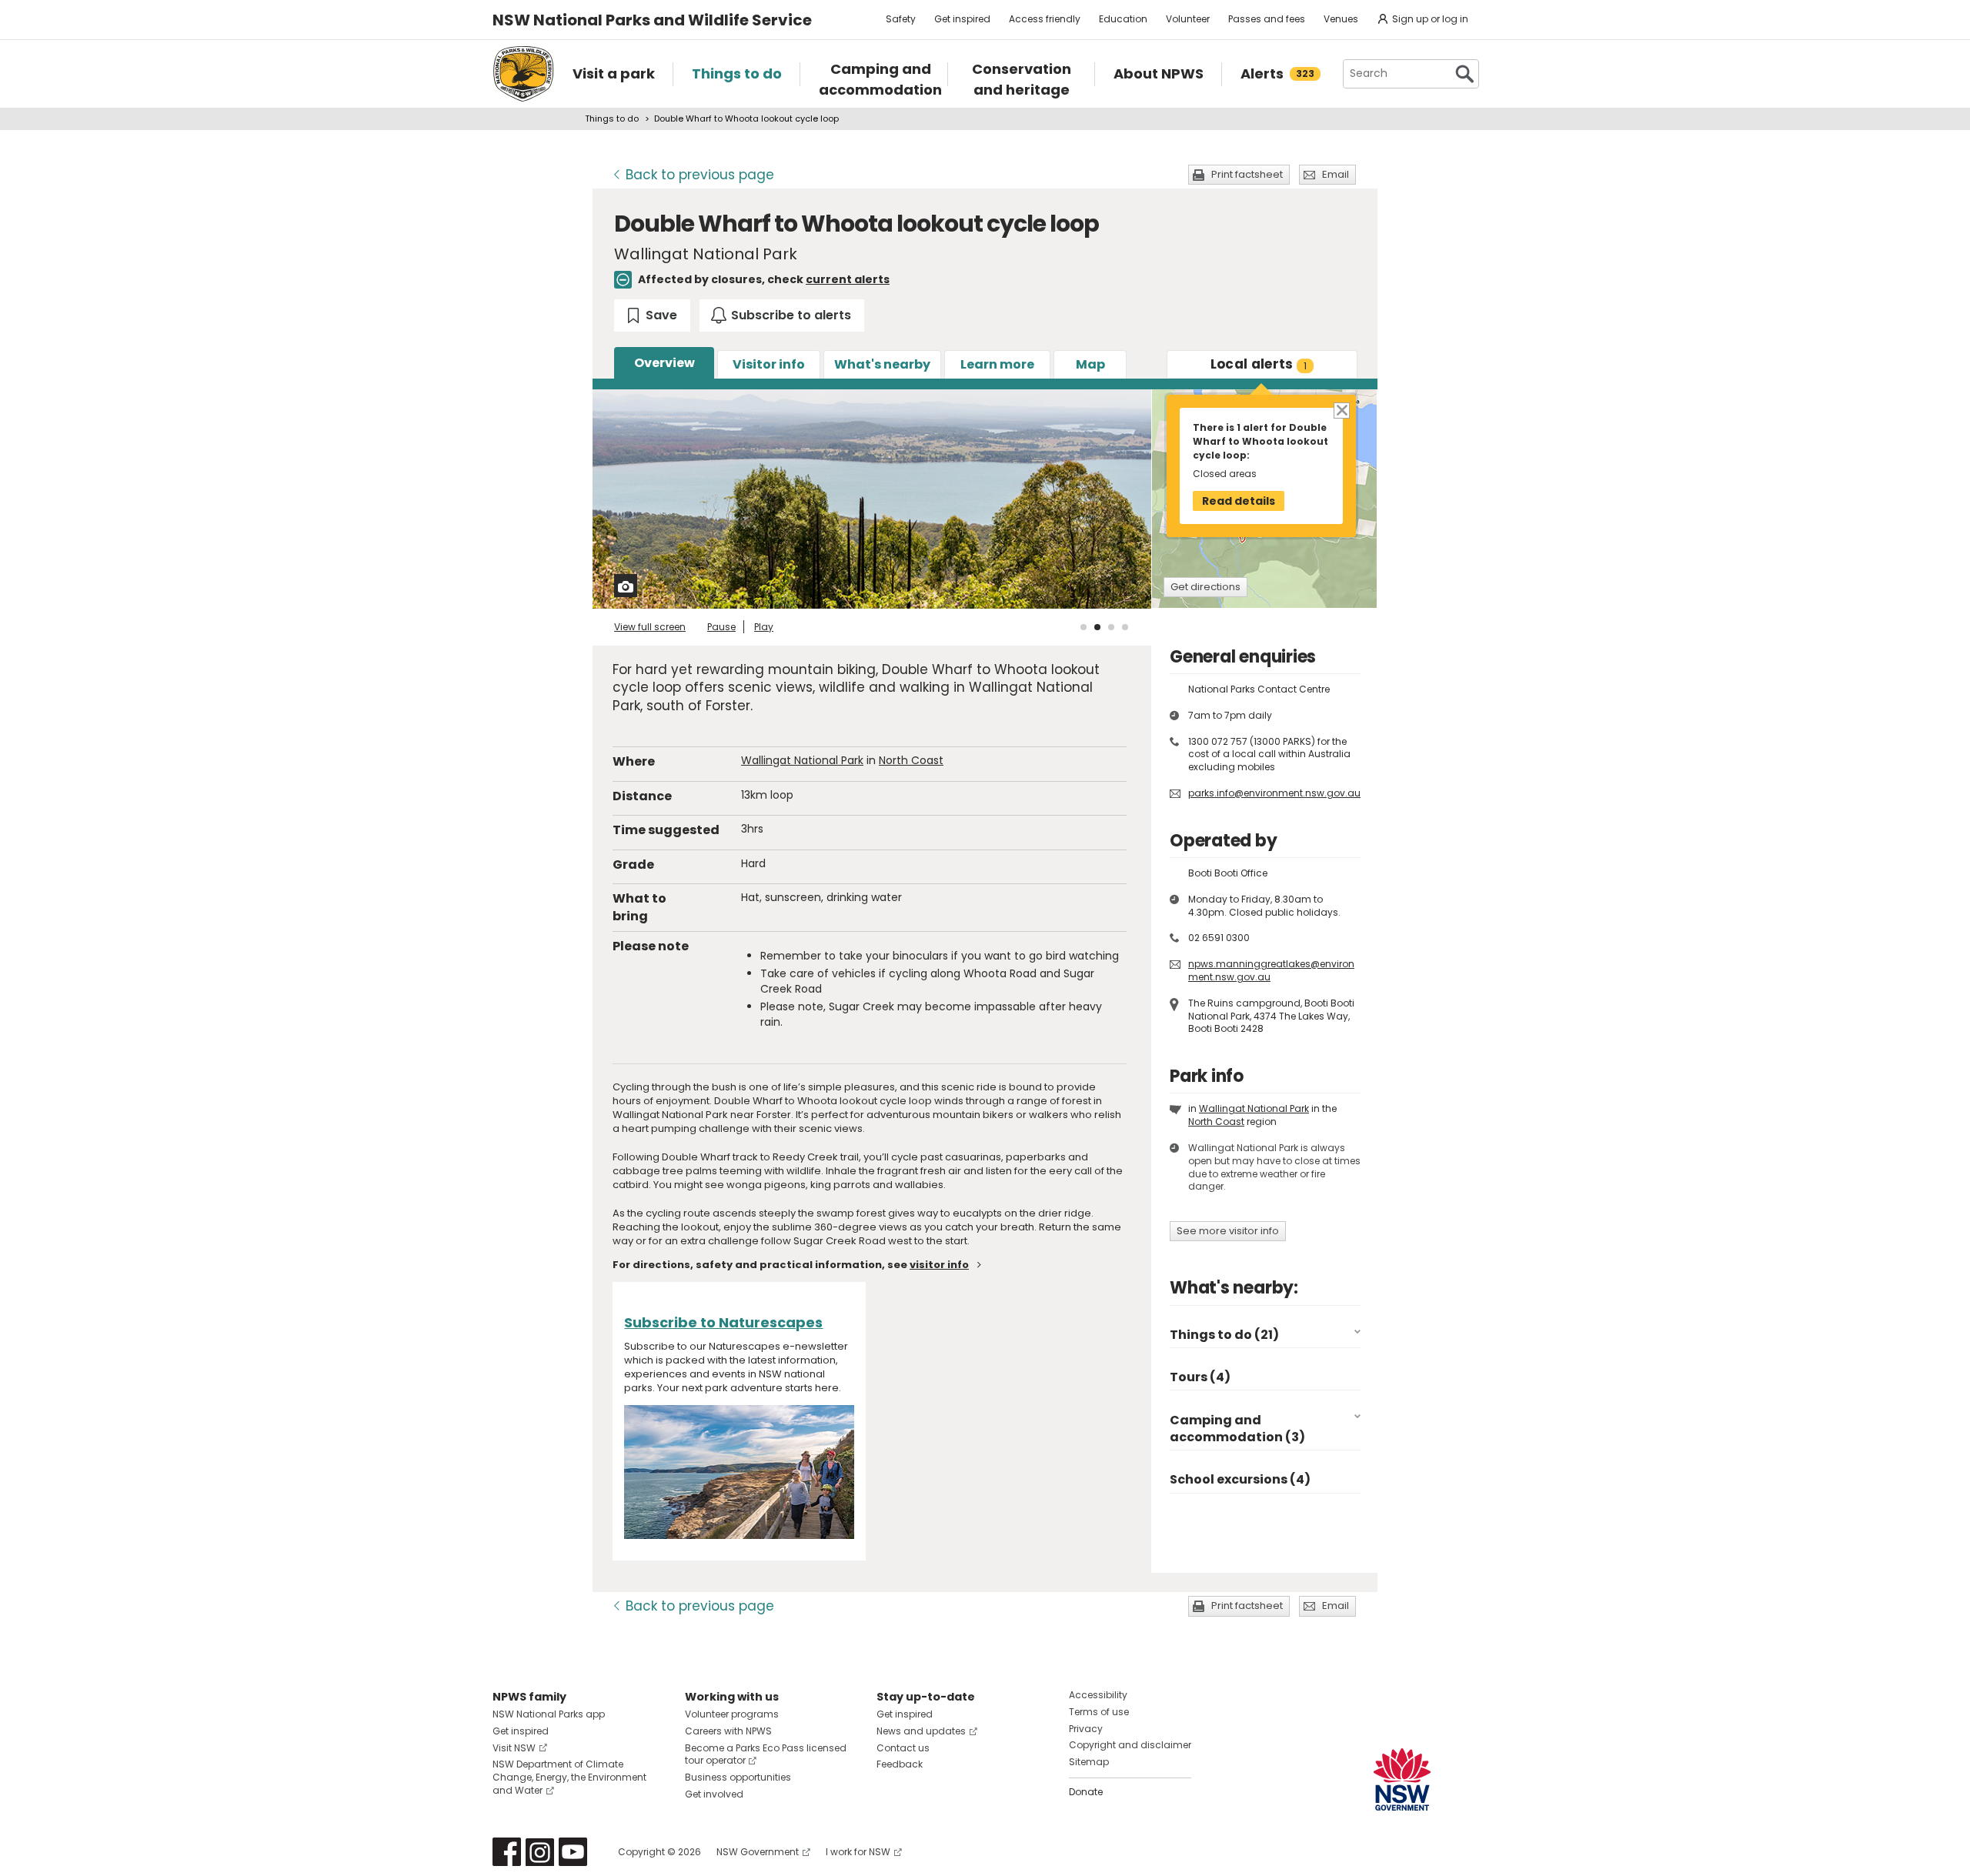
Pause (721, 627)
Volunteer (1188, 19)
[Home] (523, 74)
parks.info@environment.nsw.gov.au (1274, 793)
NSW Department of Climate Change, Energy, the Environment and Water (569, 1777)
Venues (1341, 19)
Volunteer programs (732, 1714)
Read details (1239, 501)
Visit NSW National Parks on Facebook (507, 1852)
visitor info (939, 1265)
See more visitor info (1228, 1231)
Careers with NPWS (728, 1731)
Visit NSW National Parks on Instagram (540, 1852)
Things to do (612, 119)
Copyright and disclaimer (1130, 1745)
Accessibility (1098, 1695)
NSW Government (758, 1852)
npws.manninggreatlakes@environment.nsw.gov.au (1271, 970)
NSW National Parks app (549, 1714)
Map (1090, 364)
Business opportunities (738, 1777)
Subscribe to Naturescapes (723, 1322)
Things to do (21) (1224, 1335)
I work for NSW (858, 1852)
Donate (1086, 1792)
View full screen (650, 627)
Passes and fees (1267, 19)
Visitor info (769, 364)
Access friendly (1045, 19)
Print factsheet (1247, 174)
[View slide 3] (1111, 627)
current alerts (848, 279)
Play (764, 627)
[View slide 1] (1083, 627)
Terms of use (1099, 1712)
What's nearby (882, 364)
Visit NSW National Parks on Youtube (573, 1852)
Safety (901, 19)
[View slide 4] (1125, 627)
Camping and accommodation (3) (1237, 1429)
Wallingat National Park (802, 760)
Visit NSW (514, 1748)
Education (1123, 19)
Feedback (900, 1764)
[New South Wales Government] (1402, 1779)
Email (1336, 174)
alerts (1259, 364)
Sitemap (1089, 1762)
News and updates (921, 1731)
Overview (664, 363)
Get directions (1205, 587)
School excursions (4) (1240, 1479)
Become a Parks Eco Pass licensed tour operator (766, 1754)
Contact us (903, 1748)
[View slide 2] (1097, 627)
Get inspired (962, 19)
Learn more (997, 364)
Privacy (1086, 1729)
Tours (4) (1200, 1377)
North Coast (911, 760)
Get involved (714, 1794)
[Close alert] (1341, 410)
